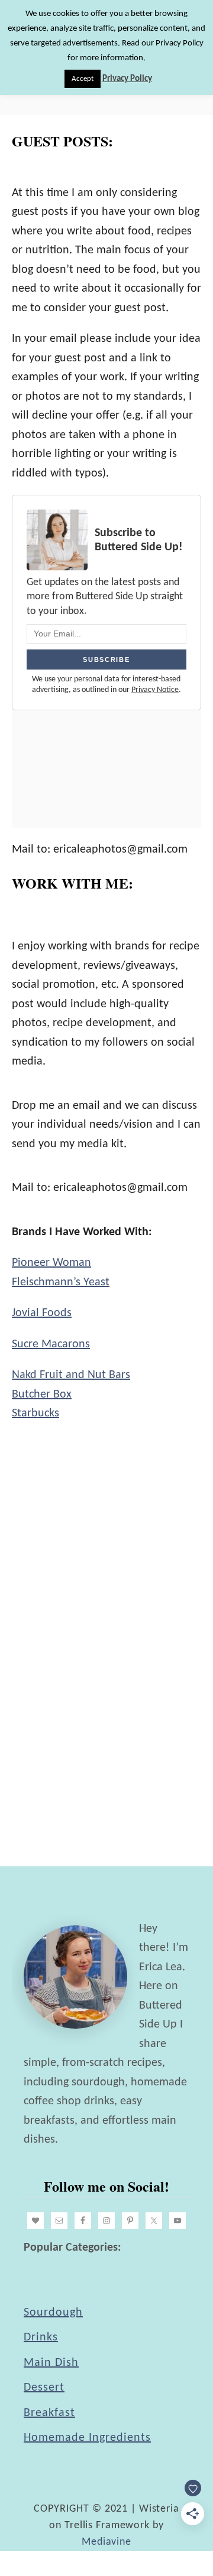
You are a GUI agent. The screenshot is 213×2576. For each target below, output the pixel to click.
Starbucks (35, 1413)
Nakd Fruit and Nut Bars (71, 1375)
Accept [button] (83, 79)
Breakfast (49, 2413)
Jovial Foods (42, 1313)
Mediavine (106, 2542)
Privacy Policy (127, 79)
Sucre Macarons (51, 1344)
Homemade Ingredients (87, 2438)
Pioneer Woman (51, 1263)
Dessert (44, 2388)
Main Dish (51, 2363)
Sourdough (53, 2313)
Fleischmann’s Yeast (61, 1282)
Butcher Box (42, 1395)
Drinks (41, 2337)
